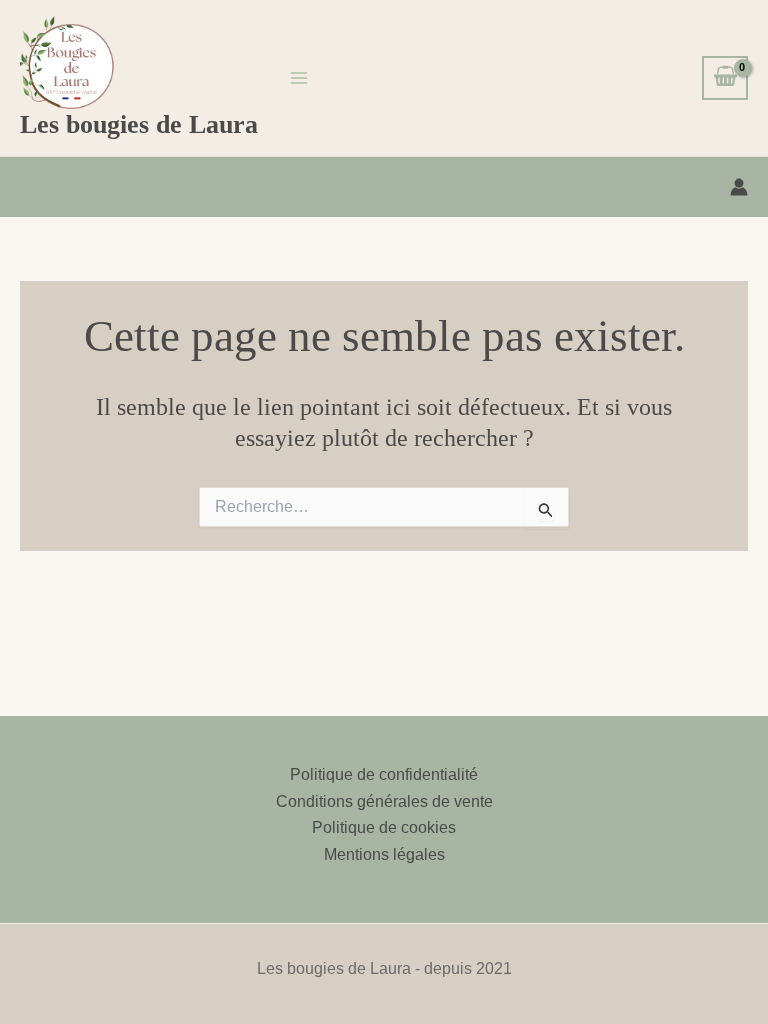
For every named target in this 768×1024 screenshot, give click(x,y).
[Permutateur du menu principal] (299, 78)
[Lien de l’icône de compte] (739, 187)
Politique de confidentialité (384, 774)
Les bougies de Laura (139, 124)
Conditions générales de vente (384, 801)
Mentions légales (384, 854)
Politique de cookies (384, 827)
